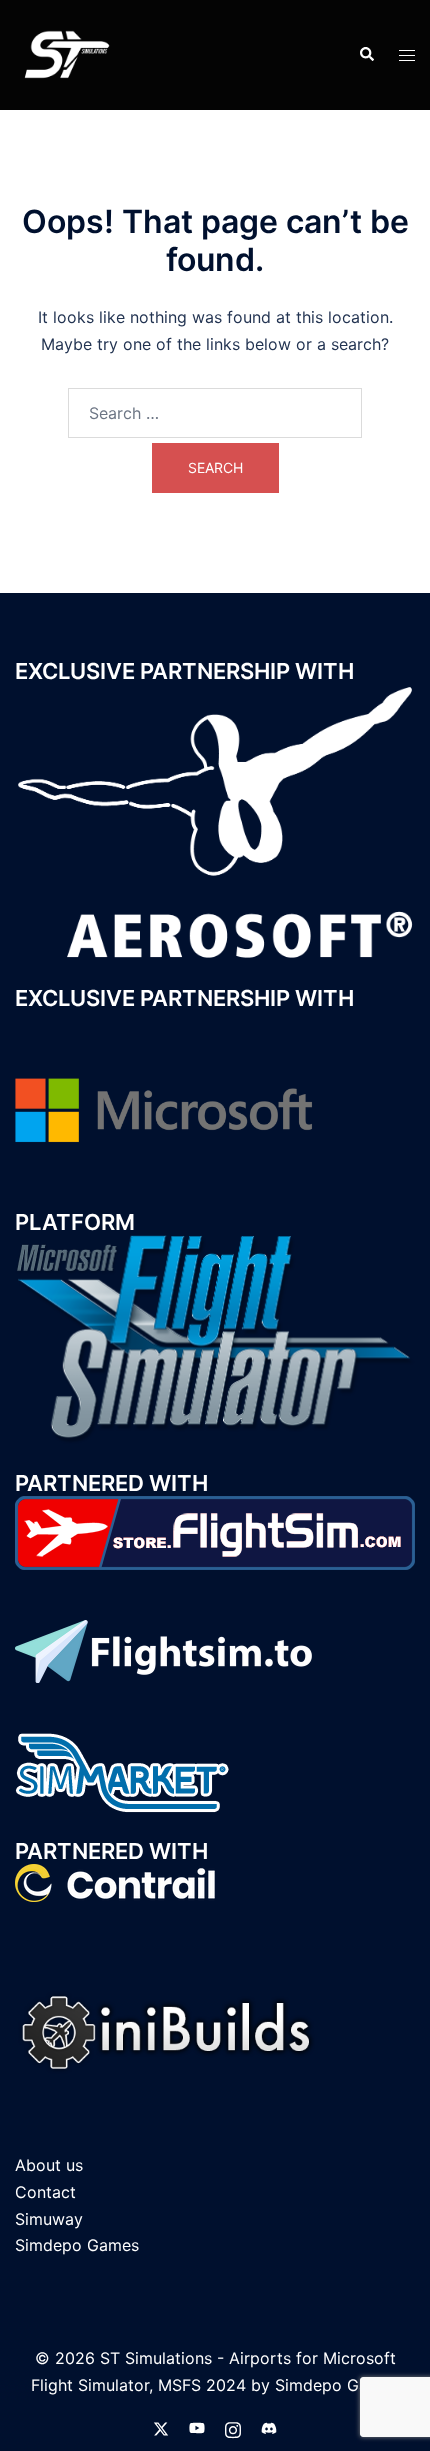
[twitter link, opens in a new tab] (161, 2427)
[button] (366, 55)
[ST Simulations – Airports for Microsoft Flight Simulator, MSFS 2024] (65, 53)
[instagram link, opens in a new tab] (233, 2427)
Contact (45, 2192)
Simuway (49, 2219)
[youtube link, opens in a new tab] (197, 2427)
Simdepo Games (77, 2245)
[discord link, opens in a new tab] (269, 2427)
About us (49, 2165)
